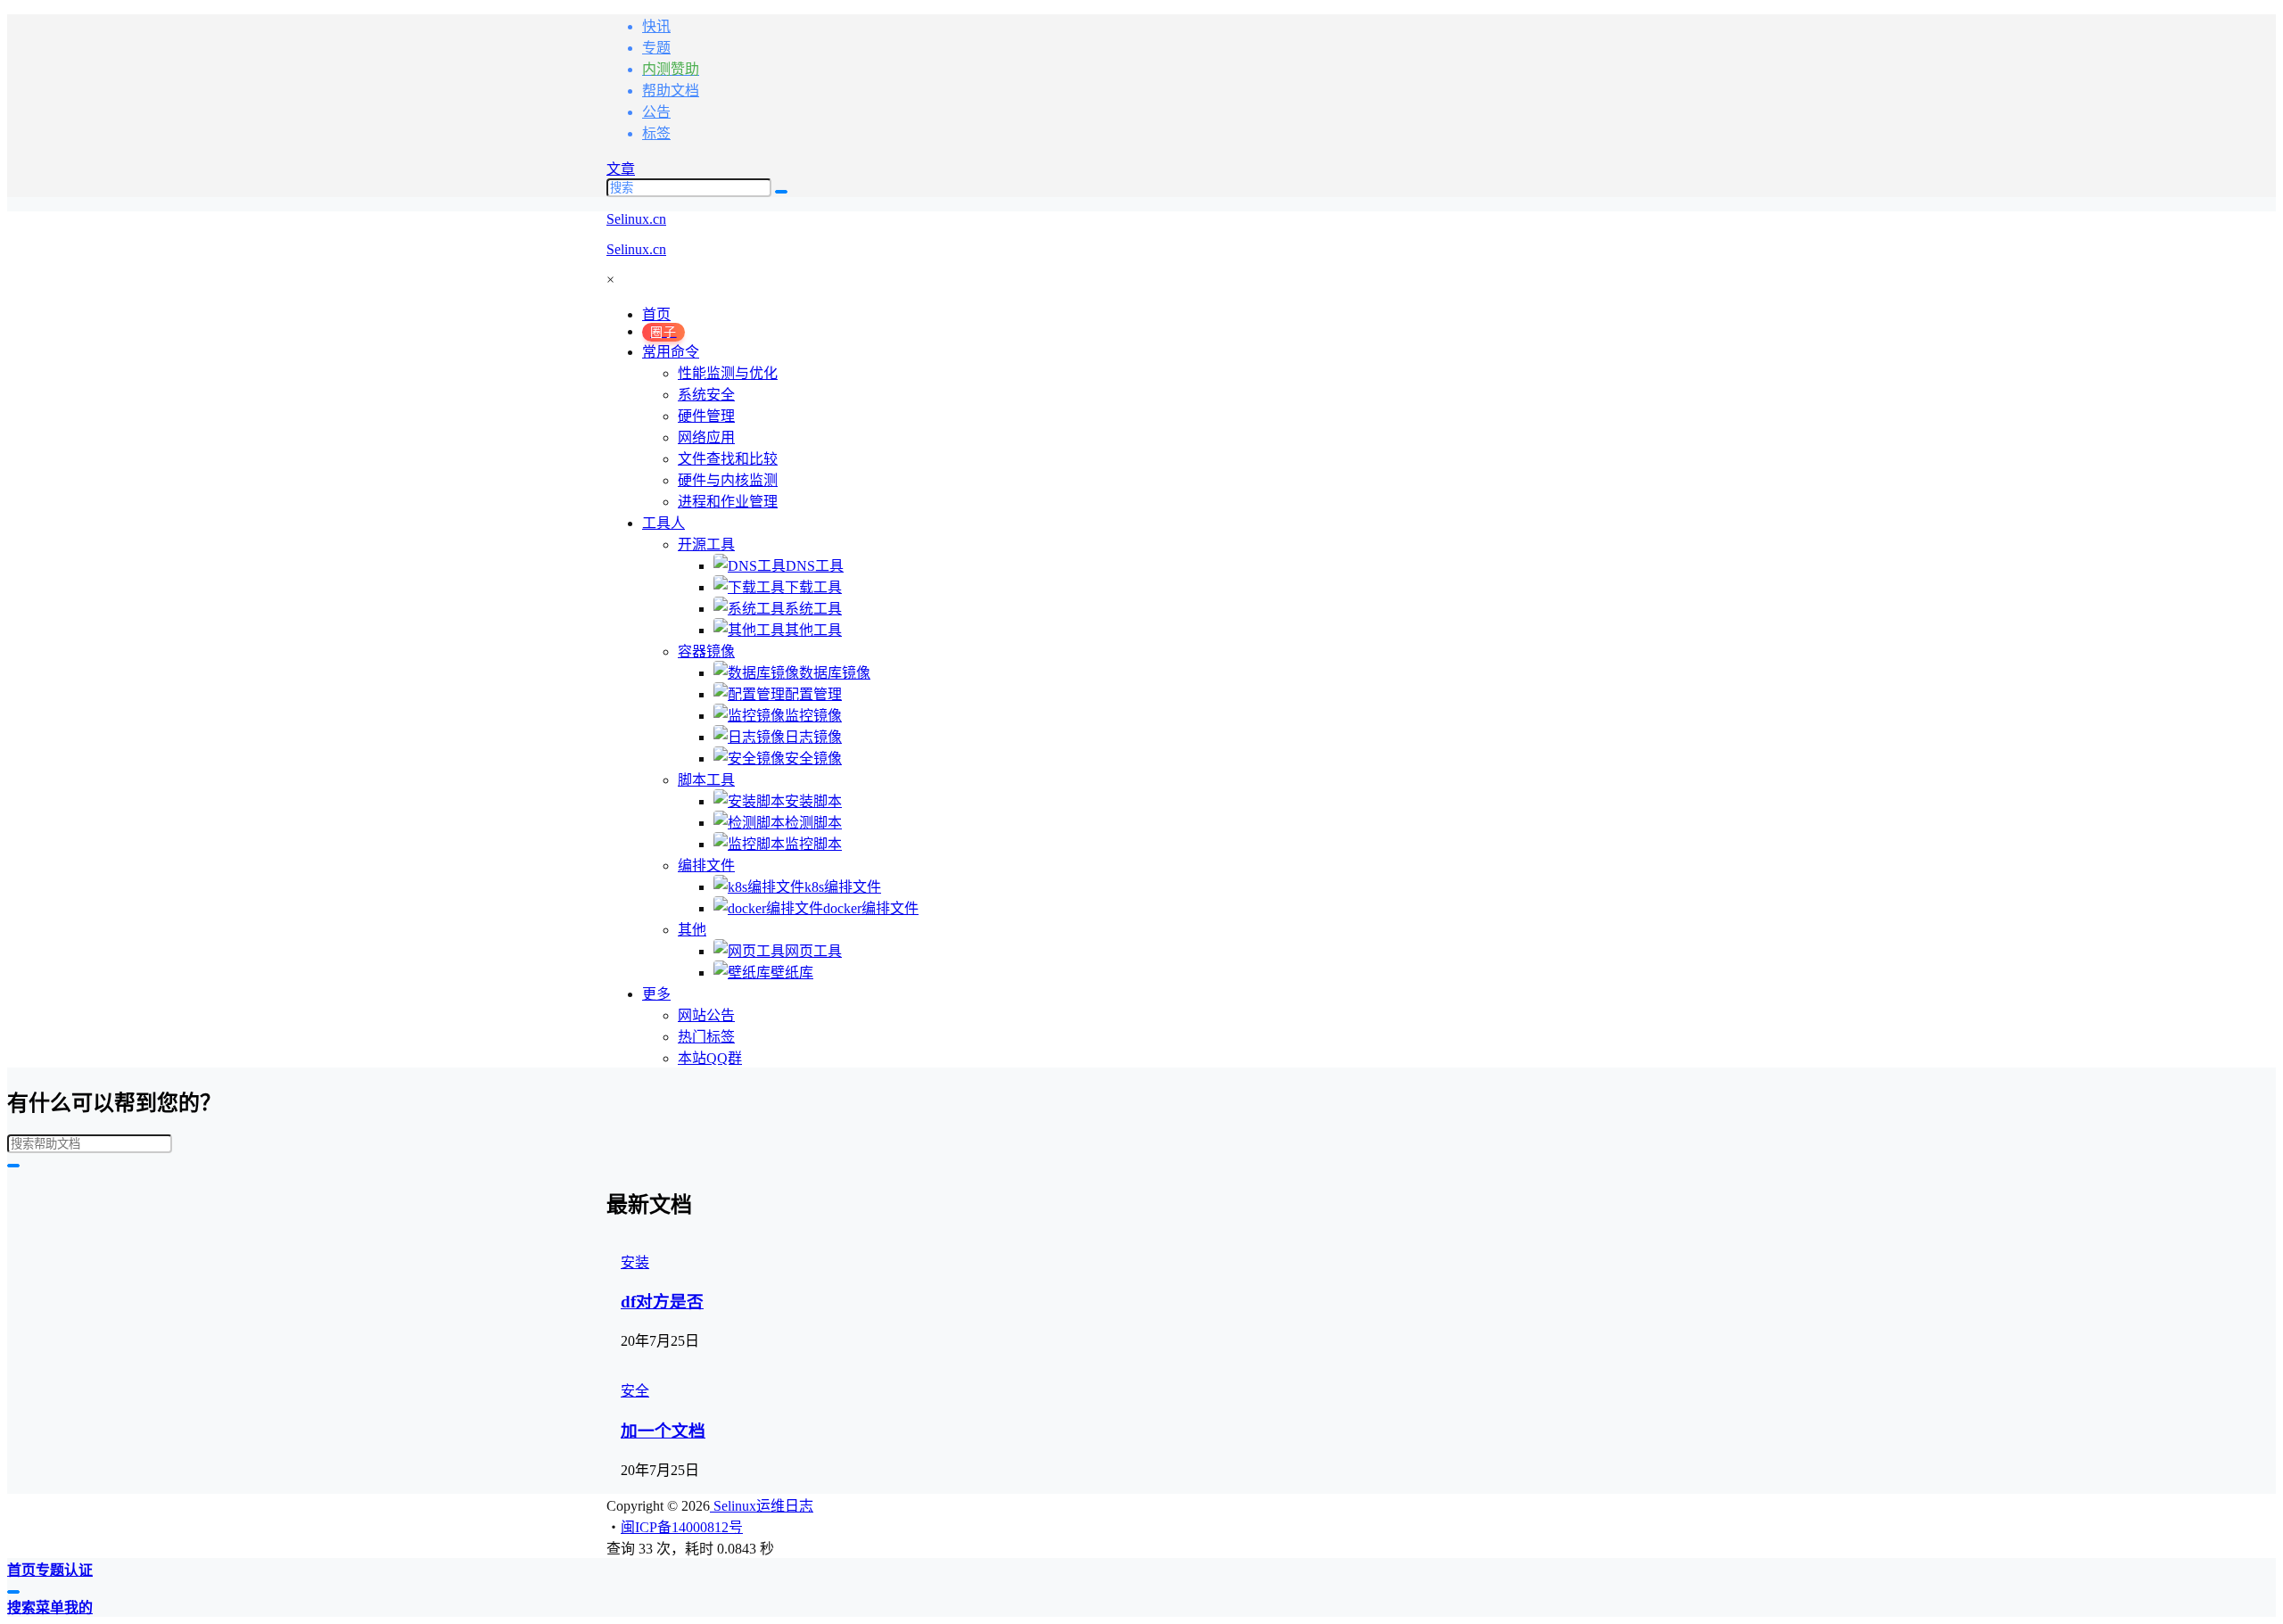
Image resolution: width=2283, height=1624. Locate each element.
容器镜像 (706, 651)
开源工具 (706, 544)
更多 (656, 994)
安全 (635, 1391)
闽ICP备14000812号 (682, 1527)
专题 (656, 48)
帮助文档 (671, 91)
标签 (656, 133)
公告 (656, 112)
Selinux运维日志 (762, 1506)
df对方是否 (662, 1302)
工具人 (663, 523)
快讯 (656, 26)
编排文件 (706, 866)
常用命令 (671, 352)
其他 (692, 930)
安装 (635, 1262)
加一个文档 (663, 1431)
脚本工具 (706, 780)
